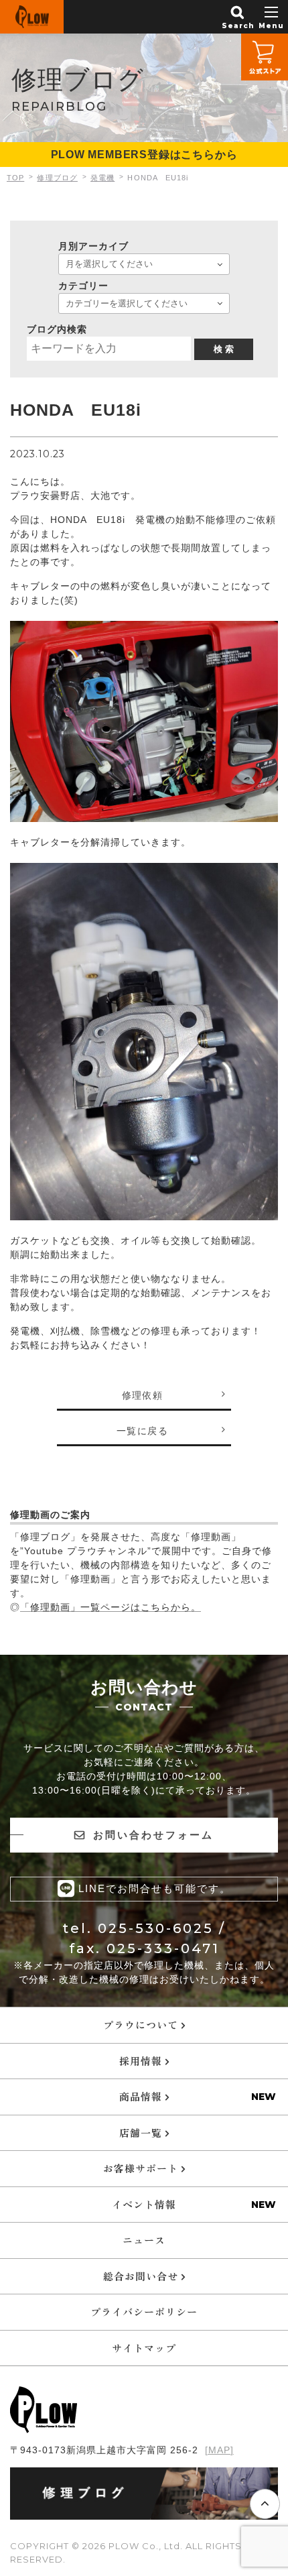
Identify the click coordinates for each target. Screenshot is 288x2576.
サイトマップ (144, 2348)
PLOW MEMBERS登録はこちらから (144, 155)
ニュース (144, 2240)
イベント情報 (144, 2204)
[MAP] (219, 2450)
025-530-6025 (156, 1928)
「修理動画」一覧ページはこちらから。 (111, 1607)
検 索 (224, 349)
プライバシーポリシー (144, 2311)
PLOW (32, 17)
